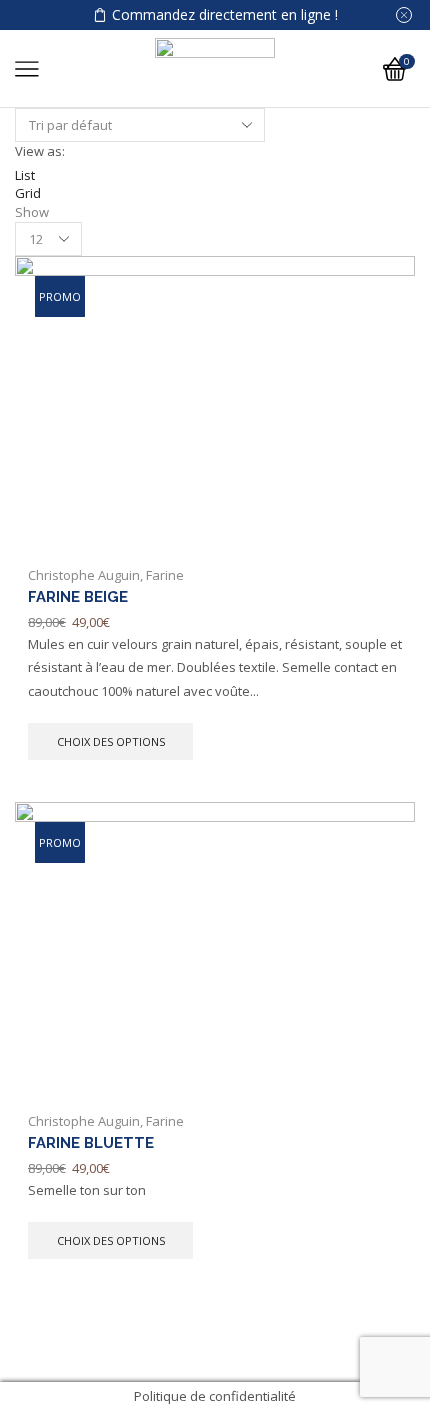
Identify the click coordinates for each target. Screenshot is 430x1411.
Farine (165, 575)
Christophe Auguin (84, 575)
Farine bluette (91, 1142)
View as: (40, 151)
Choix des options (111, 741)
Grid (28, 193)
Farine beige (78, 596)
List (25, 175)
